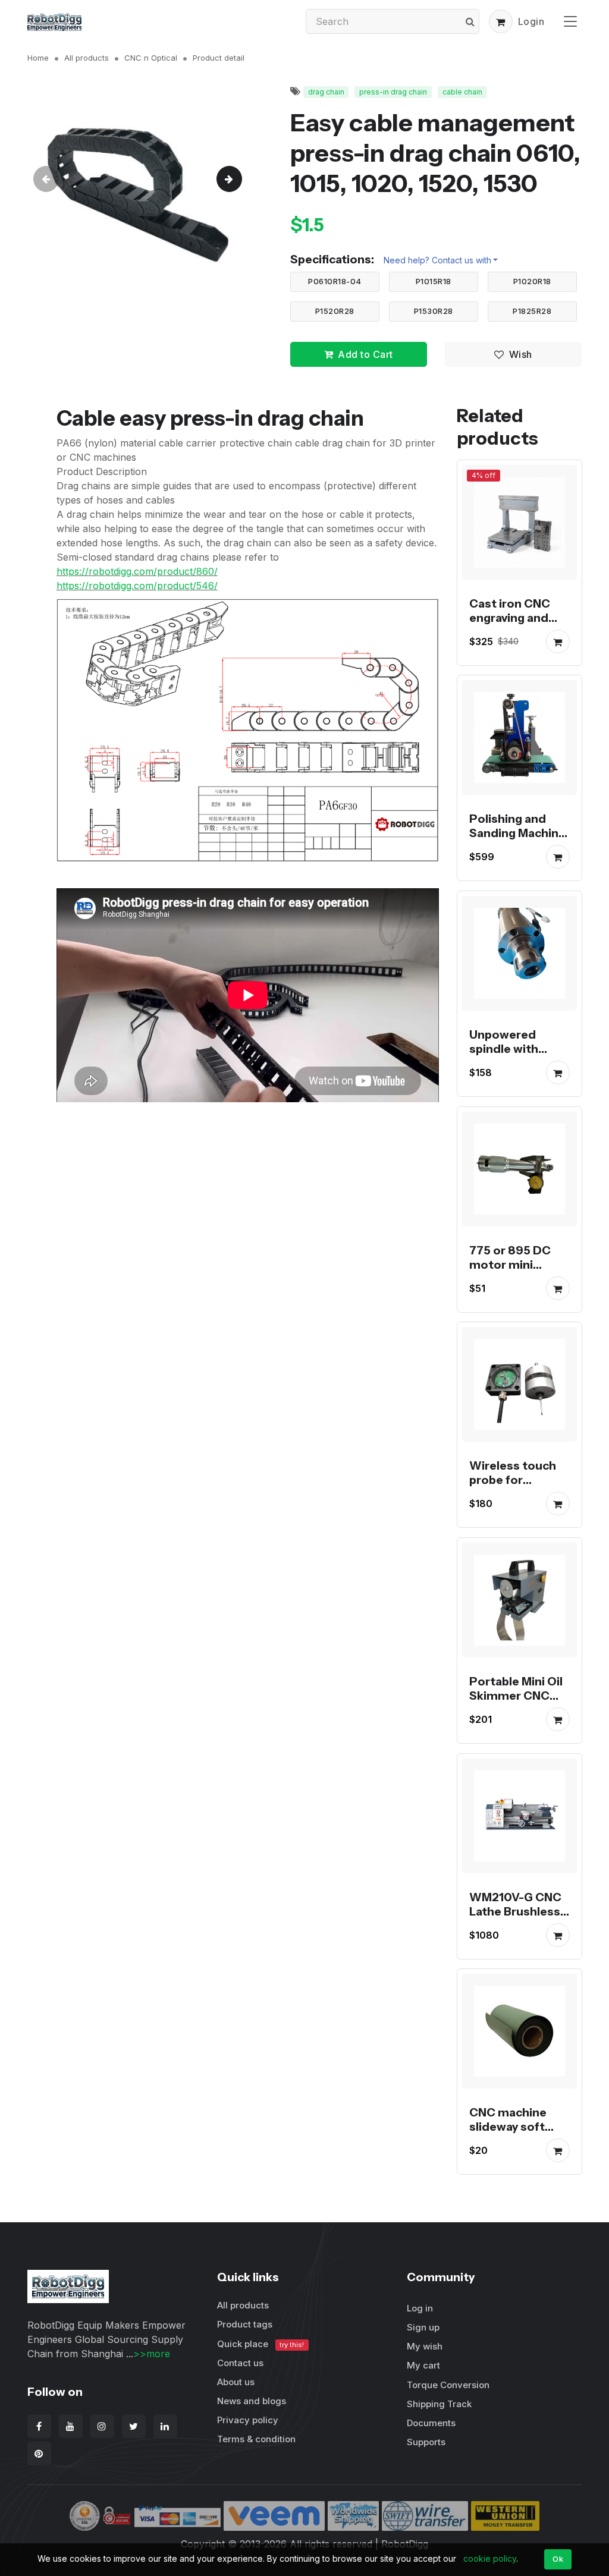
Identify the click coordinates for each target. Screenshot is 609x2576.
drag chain (326, 92)
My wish (425, 2346)
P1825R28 (532, 311)
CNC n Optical (151, 58)
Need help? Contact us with (437, 260)
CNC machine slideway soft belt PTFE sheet (515, 2127)
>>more (152, 2354)
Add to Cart (365, 354)
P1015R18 (434, 281)
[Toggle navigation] (570, 21)
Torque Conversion (448, 2385)
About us (236, 2382)
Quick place (260, 2344)
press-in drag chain (393, 92)
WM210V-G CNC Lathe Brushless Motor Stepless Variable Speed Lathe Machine (515, 1925)
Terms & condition (256, 2439)
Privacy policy (248, 2420)
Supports (426, 2442)
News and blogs (252, 2401)
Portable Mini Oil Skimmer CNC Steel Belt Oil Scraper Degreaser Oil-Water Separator (517, 1717)
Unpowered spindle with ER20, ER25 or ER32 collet (509, 1056)
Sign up (423, 2327)
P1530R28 (434, 311)
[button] (501, 21)
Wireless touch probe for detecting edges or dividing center (519, 1487)
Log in (420, 2308)
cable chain (462, 92)
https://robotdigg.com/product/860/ (137, 571)
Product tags (245, 2324)
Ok (558, 2559)
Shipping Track (439, 2404)
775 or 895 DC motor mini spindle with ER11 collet (517, 1271)
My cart (423, 2365)
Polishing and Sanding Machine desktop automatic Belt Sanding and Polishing (517, 854)
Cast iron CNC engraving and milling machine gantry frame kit (515, 624)
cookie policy (490, 2558)
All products (87, 58)
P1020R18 (532, 281)
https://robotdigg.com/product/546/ (137, 586)
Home (38, 58)
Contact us (240, 2363)
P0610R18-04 (335, 281)
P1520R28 (335, 311)
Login (531, 21)
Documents (431, 2423)
